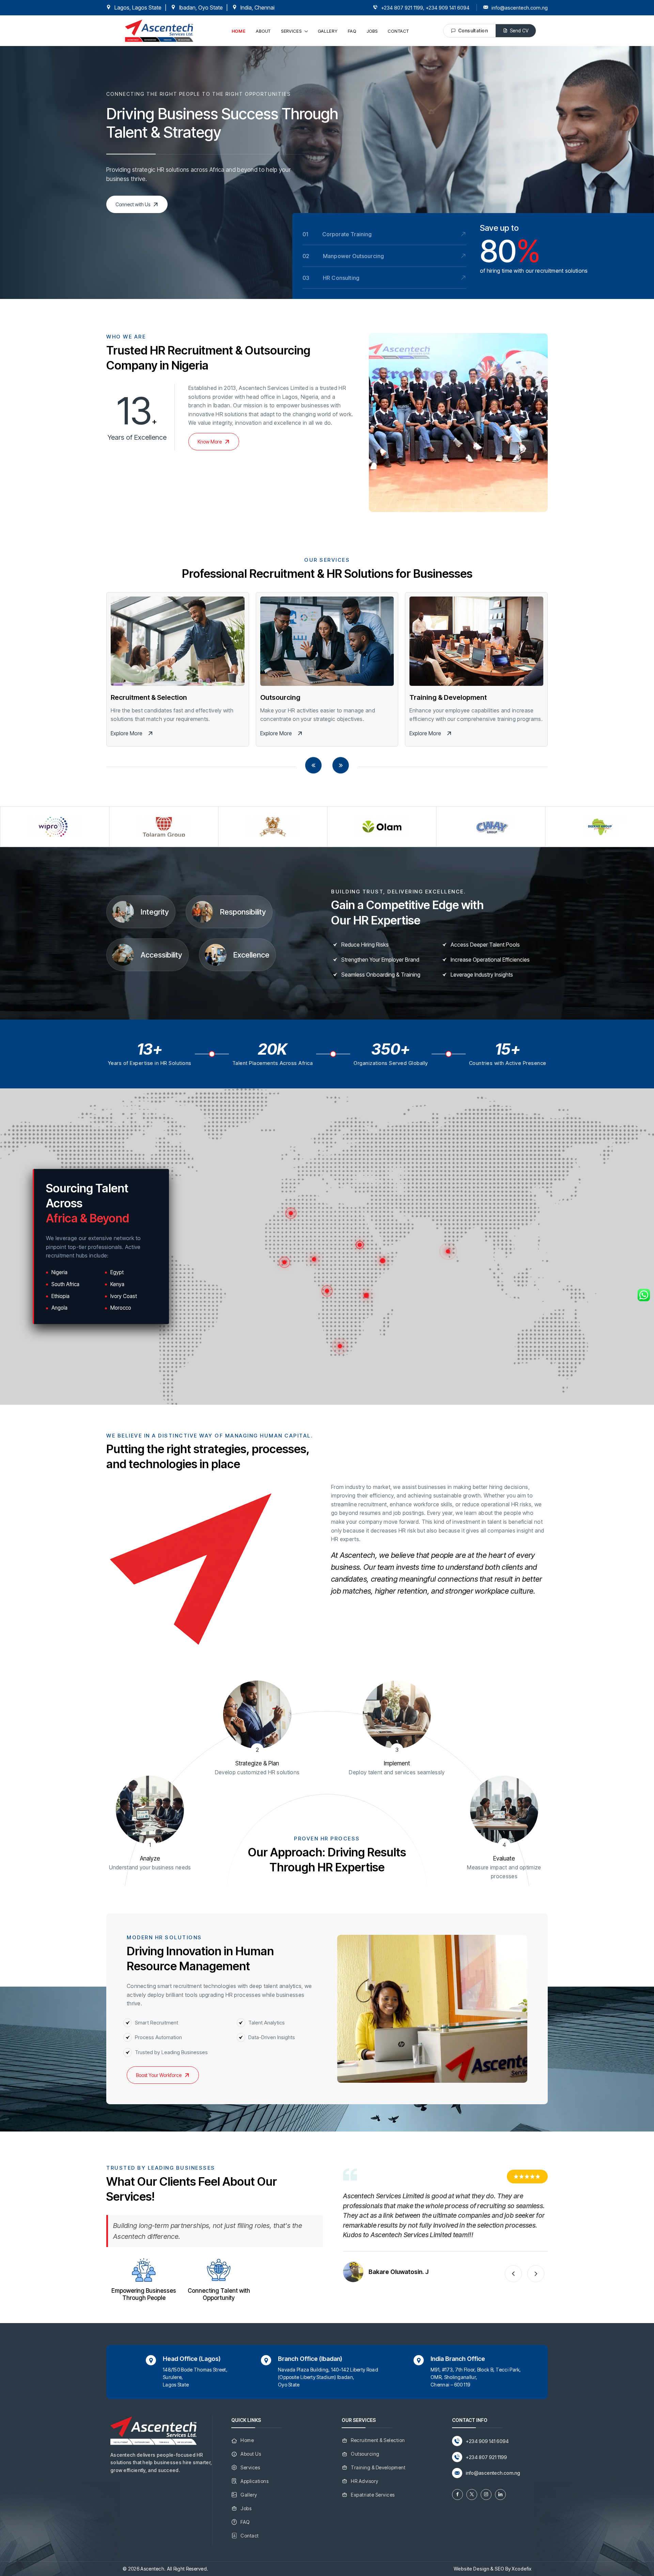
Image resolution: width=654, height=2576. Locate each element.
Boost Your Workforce (159, 2075)
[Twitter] (472, 2495)
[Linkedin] (500, 2495)
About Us (251, 2454)
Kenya (117, 1284)
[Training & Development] (476, 641)
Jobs (246, 2508)
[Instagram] (486, 2495)
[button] (313, 765)
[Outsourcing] (327, 641)
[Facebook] (457, 2495)
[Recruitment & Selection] (178, 641)
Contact (398, 31)
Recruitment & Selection (149, 697)
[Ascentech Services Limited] (159, 30)
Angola (59, 1308)
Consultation (473, 31)
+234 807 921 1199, (403, 8)
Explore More (127, 733)
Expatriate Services (373, 2495)
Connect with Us (133, 204)
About (263, 31)
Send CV (519, 31)
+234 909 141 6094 (448, 8)
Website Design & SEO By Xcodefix (493, 2569)
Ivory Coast (124, 1296)
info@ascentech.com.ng (520, 8)
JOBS (372, 31)
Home (239, 31)
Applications (254, 2481)
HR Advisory (365, 2481)
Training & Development (448, 697)
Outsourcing (280, 697)
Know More (210, 442)
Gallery (328, 31)
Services (291, 31)
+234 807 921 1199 (486, 2457)
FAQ (352, 31)
